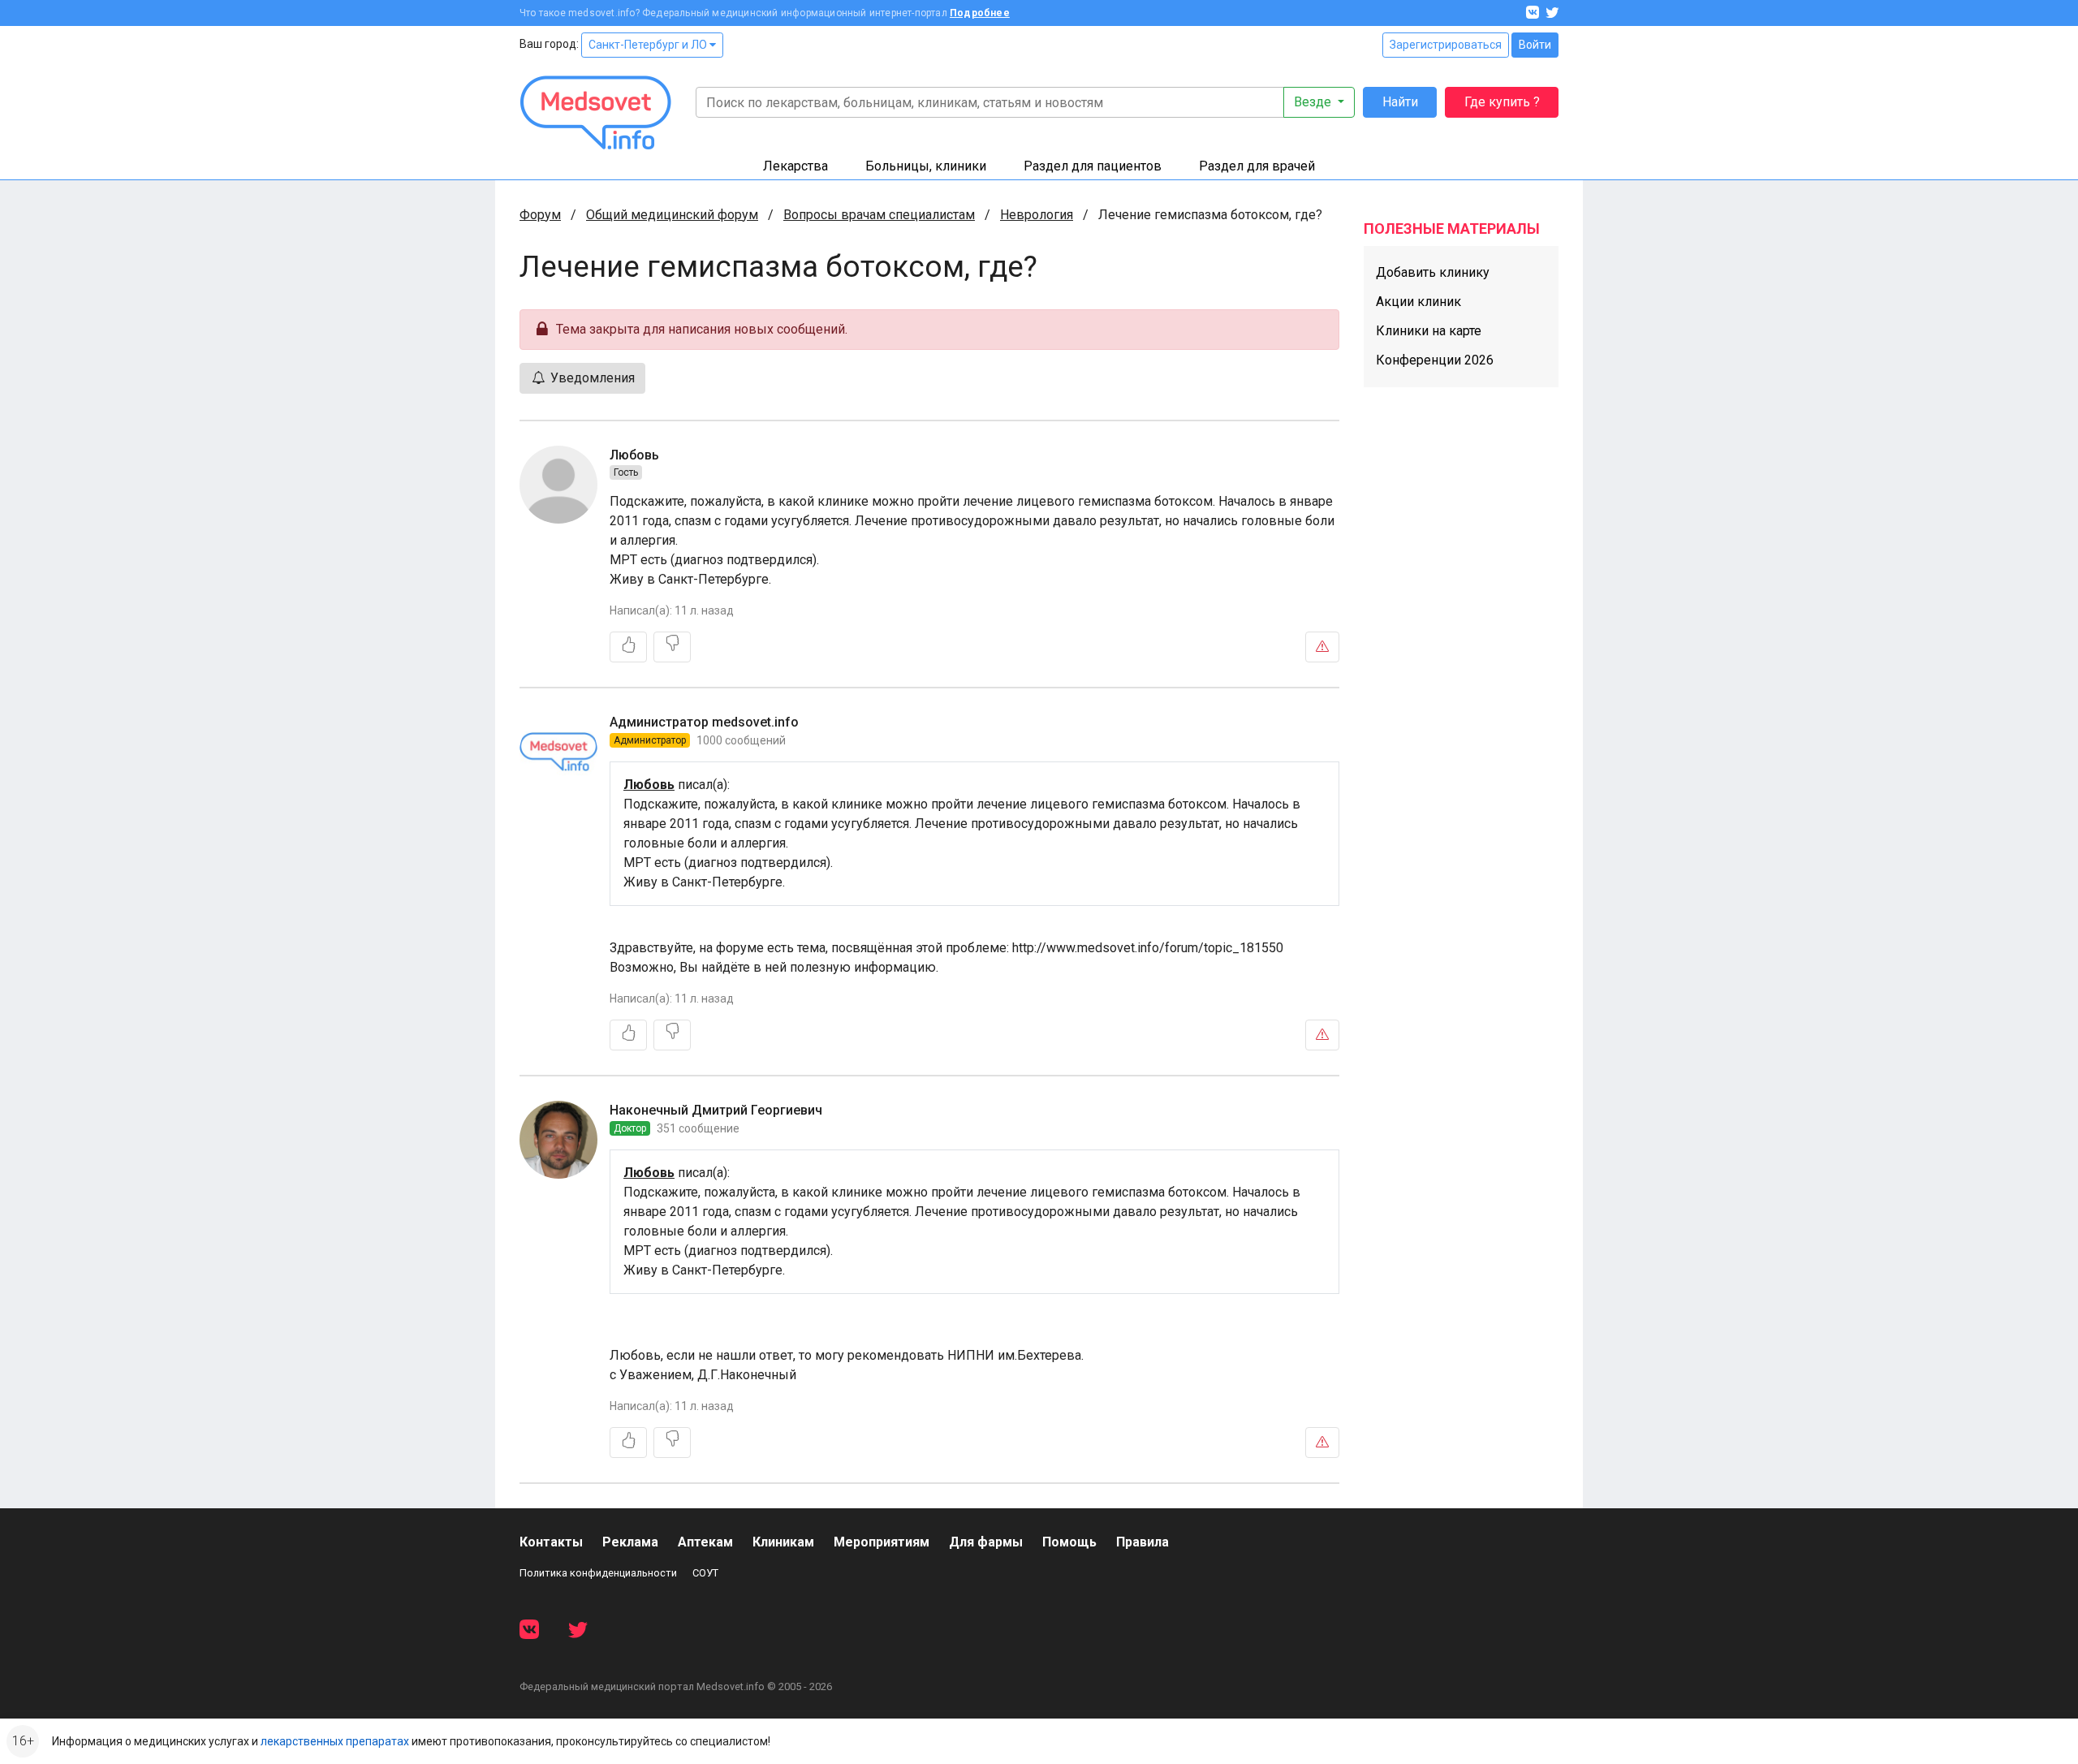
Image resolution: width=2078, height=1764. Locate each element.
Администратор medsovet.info (704, 722)
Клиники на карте (1429, 331)
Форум (540, 215)
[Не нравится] (672, 647)
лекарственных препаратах (335, 1741)
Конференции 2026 (1435, 360)
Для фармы (986, 1542)
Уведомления (591, 378)
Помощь (1069, 1542)
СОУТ (705, 1573)
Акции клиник (1418, 302)
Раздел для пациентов (1093, 166)
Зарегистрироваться (1446, 45)
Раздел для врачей (1257, 166)
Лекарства (795, 166)
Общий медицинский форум (672, 215)
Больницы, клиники (926, 166)
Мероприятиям (882, 1542)
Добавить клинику (1433, 272)
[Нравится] (628, 647)
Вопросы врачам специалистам (879, 215)
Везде (1314, 102)
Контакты (551, 1542)
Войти (1535, 45)
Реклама (630, 1542)
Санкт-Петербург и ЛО (649, 45)
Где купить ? (1502, 102)
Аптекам (705, 1542)
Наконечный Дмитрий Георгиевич (716, 1110)
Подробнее (980, 13)
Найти (1400, 102)
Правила (1142, 1542)
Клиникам (783, 1542)
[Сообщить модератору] (1322, 647)
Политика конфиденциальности (598, 1573)
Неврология (1037, 215)
